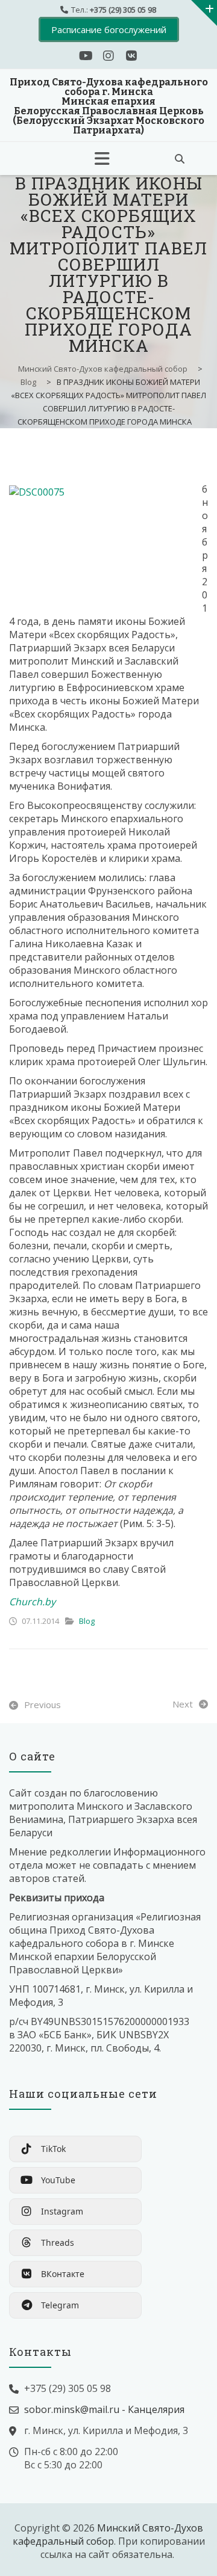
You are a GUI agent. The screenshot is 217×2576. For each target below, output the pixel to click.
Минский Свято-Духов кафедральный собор (108, 2535)
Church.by (32, 1602)
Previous (42, 1705)
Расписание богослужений (109, 29)
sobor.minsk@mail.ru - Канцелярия (104, 2409)
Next (183, 1704)
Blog (87, 1621)
